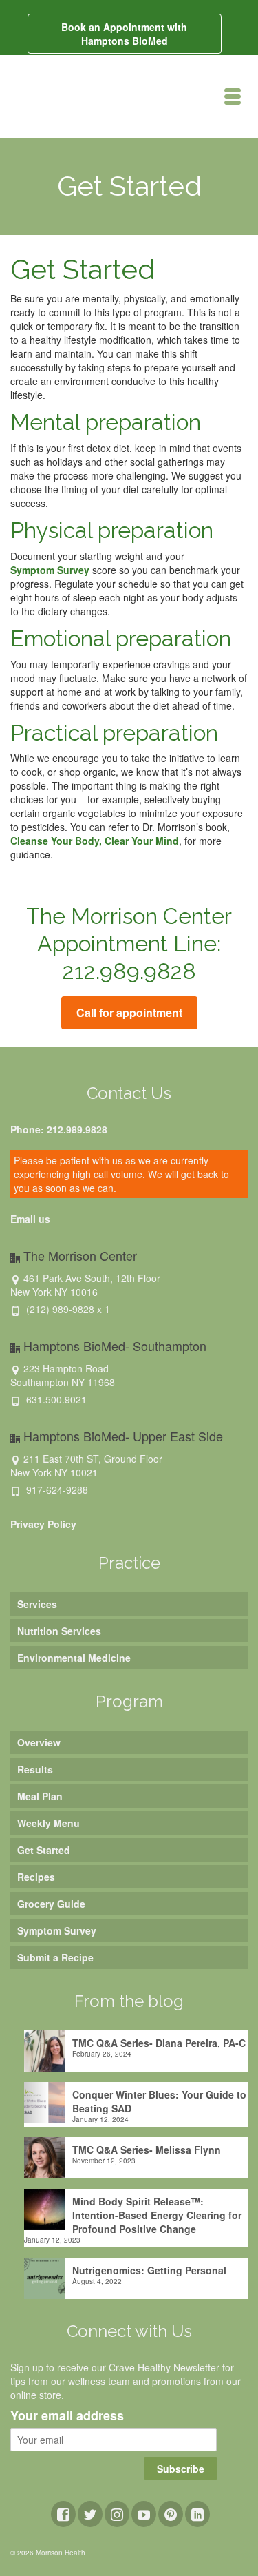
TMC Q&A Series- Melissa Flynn (147, 2150)
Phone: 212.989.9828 (59, 1129)
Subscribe (181, 2469)
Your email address (67, 2416)
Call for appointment (129, 1012)
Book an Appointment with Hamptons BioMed (124, 34)
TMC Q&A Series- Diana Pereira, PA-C (159, 2043)
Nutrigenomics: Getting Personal (149, 2270)
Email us (30, 1219)
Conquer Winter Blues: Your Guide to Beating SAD (159, 2101)
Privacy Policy (43, 1524)
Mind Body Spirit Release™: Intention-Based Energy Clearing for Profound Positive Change (157, 2215)
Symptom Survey (50, 570)
